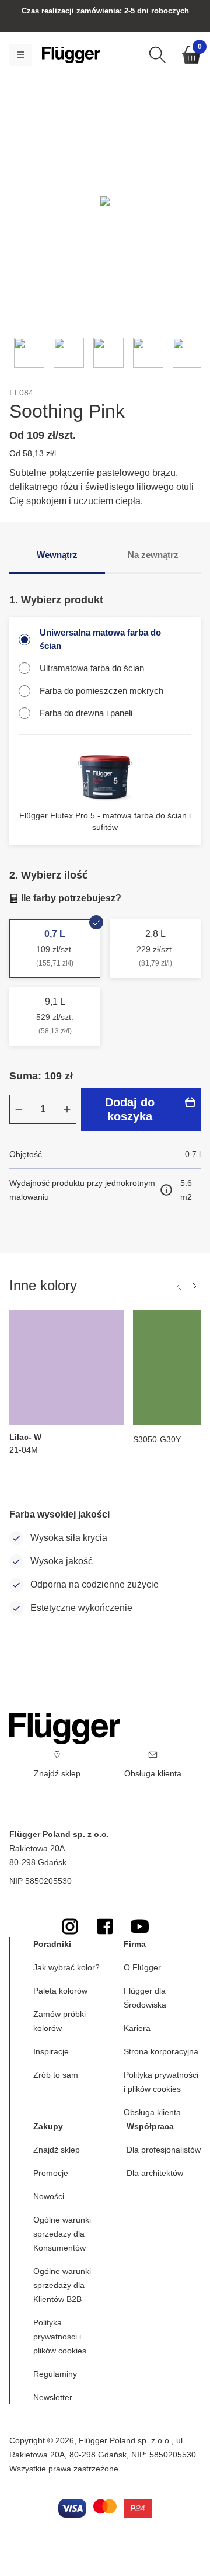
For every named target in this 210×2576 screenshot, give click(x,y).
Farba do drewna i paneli (86, 713)
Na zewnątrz (153, 555)
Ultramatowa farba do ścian (92, 668)
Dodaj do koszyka (130, 1109)
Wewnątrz (57, 555)
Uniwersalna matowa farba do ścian (100, 639)
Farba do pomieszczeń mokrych (101, 691)
